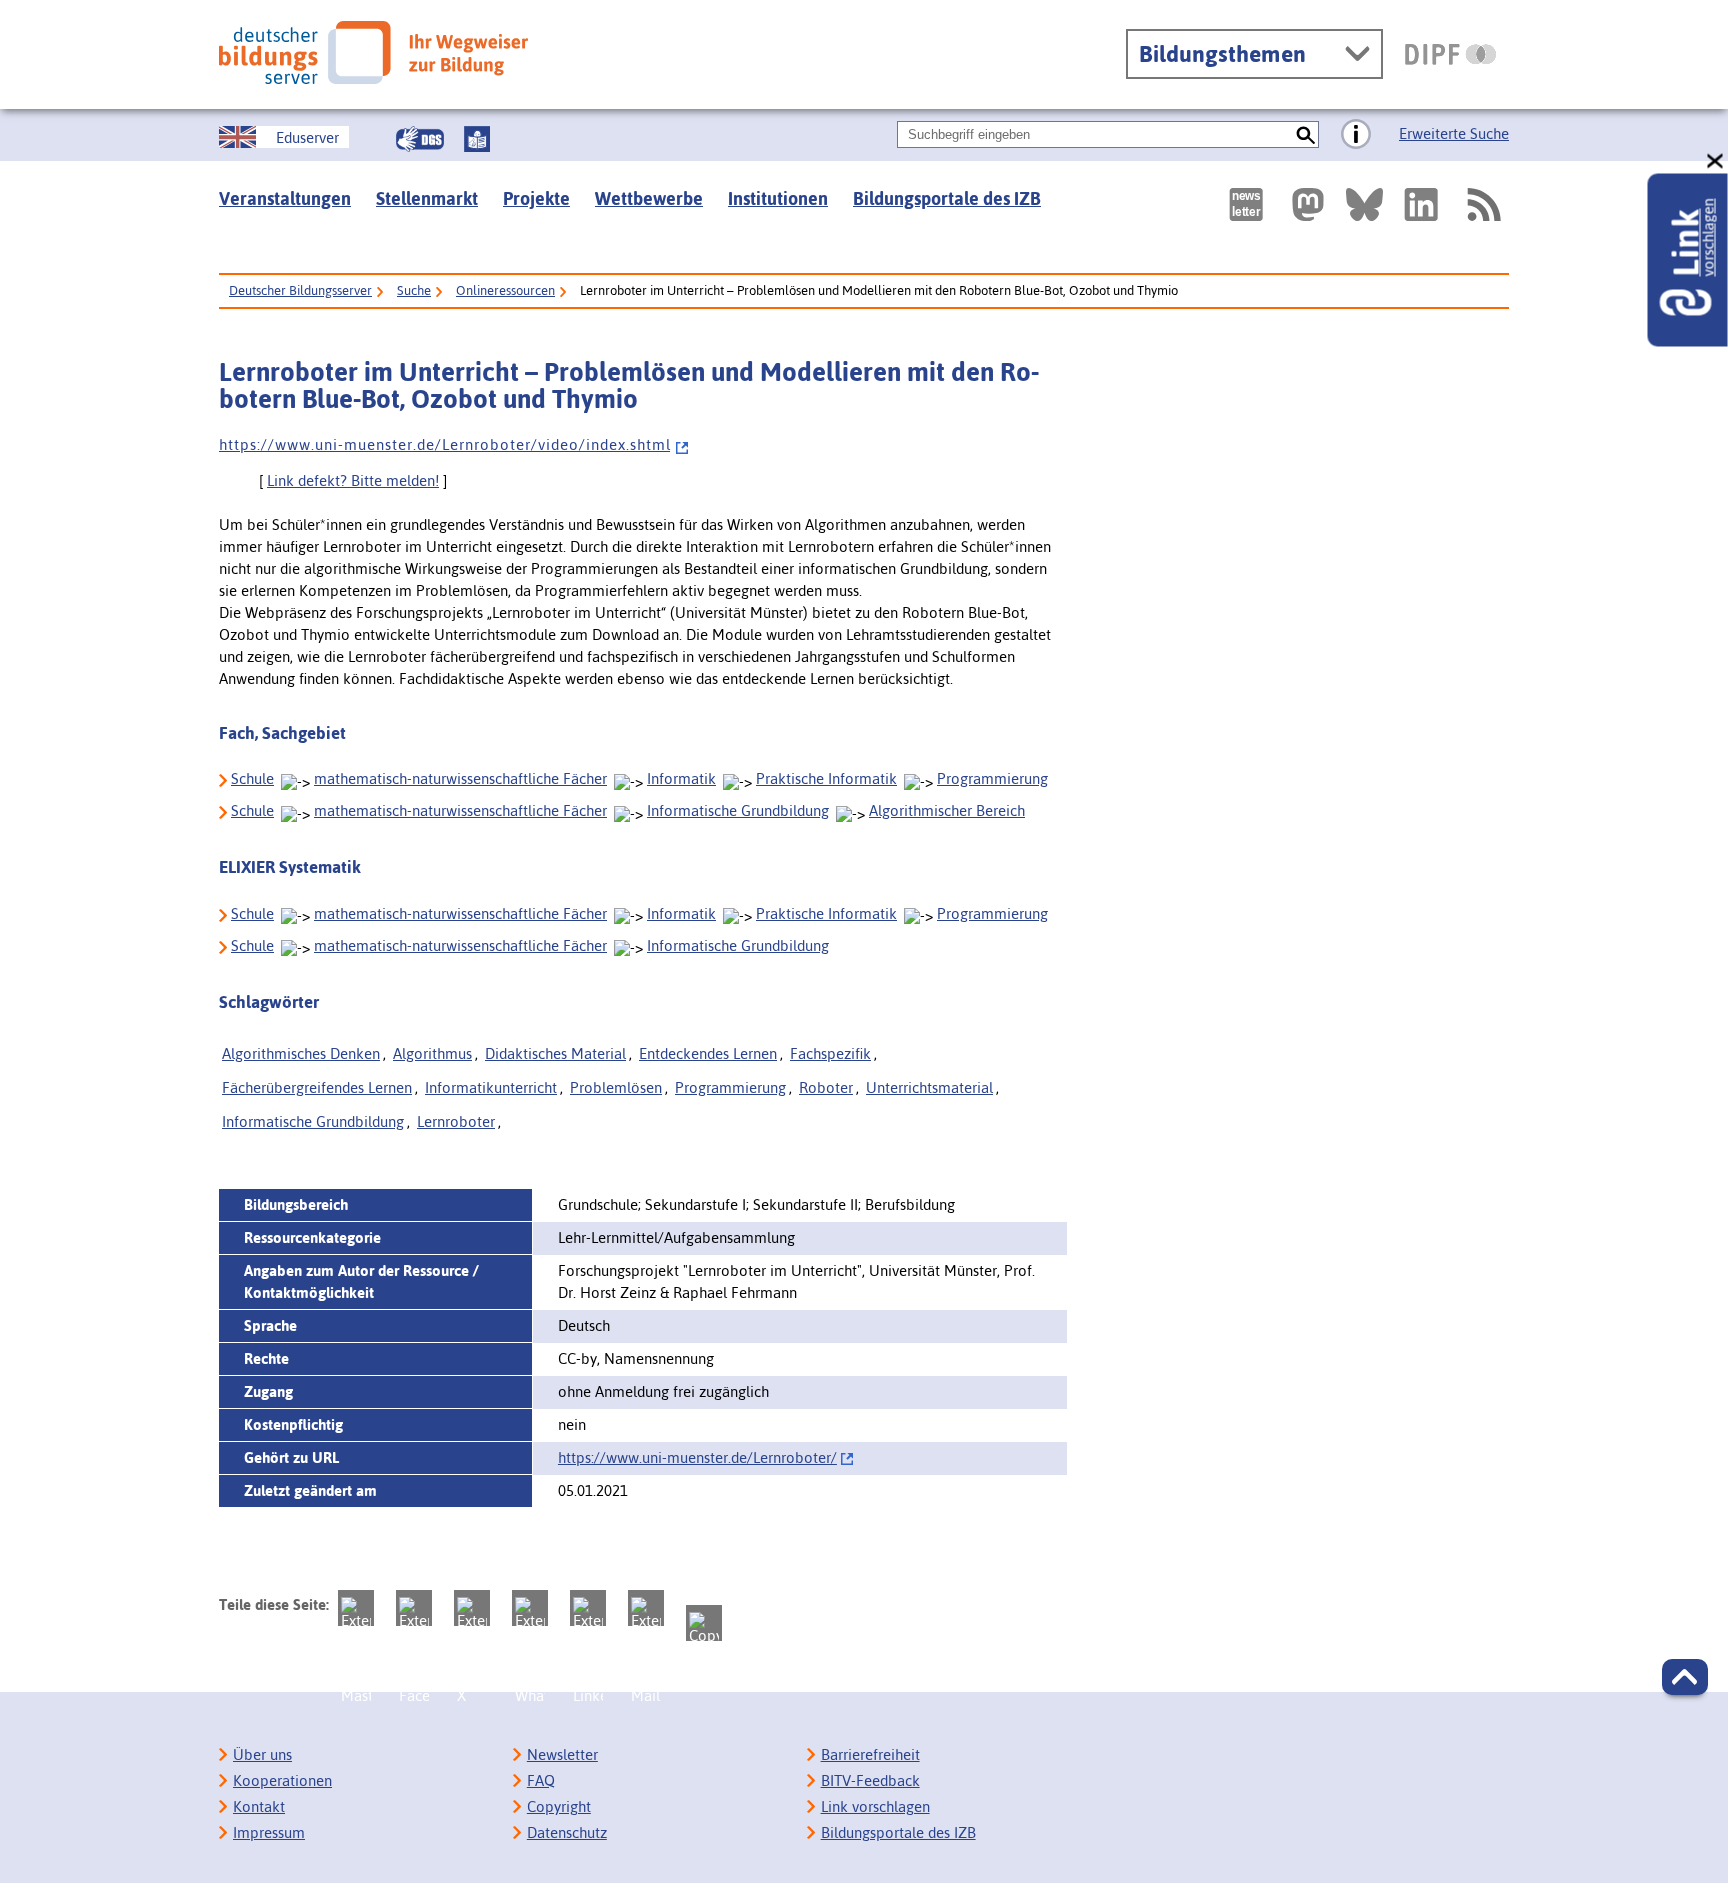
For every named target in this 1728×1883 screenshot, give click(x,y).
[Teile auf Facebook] (414, 1608)
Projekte (536, 198)
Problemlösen (616, 1087)
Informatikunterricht (491, 1087)
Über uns (262, 1754)
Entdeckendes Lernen (708, 1053)
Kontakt (259, 1806)
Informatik (681, 778)
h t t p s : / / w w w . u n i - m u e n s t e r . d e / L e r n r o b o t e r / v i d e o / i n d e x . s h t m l (444, 444)
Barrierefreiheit (870, 1754)
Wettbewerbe (649, 198)
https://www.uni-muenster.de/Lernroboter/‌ (697, 1457)
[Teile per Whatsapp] (530, 1608)
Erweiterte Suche (1454, 133)
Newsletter (562, 1754)
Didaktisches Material (555, 1053)
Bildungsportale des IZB (947, 198)
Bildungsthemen (1222, 54)
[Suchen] (1305, 134)
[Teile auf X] (472, 1608)
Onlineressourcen (505, 290)
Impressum (269, 1832)
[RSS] (1483, 204)
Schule (252, 778)
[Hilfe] (1356, 135)
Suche (414, 290)
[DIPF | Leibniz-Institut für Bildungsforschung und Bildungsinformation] (1450, 54)
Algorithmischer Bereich (947, 810)
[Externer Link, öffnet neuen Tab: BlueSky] (1364, 204)
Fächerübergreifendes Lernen (317, 1087)
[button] (1685, 1677)
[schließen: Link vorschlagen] (1716, 161)
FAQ (541, 1780)
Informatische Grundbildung (738, 810)
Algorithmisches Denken (301, 1053)
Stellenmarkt (427, 198)
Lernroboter (456, 1121)
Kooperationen (282, 1780)
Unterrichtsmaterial (929, 1087)
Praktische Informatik (826, 778)
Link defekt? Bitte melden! (353, 480)
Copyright (559, 1806)
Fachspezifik (830, 1053)
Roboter (826, 1087)
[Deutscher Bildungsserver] (373, 52)
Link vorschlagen (875, 1806)
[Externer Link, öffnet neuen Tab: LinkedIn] (1421, 204)
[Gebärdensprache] (420, 139)
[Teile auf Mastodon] (356, 1608)
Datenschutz (567, 1832)
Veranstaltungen (285, 198)
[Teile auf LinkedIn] (588, 1608)
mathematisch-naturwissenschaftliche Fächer (460, 778)
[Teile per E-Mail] (646, 1608)
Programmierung (992, 778)
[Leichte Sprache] (477, 139)
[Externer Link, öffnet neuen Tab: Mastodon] (1308, 204)
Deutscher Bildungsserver (300, 290)
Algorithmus (432, 1053)
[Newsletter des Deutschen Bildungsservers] (1246, 204)
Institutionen (778, 198)
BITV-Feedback (870, 1780)
